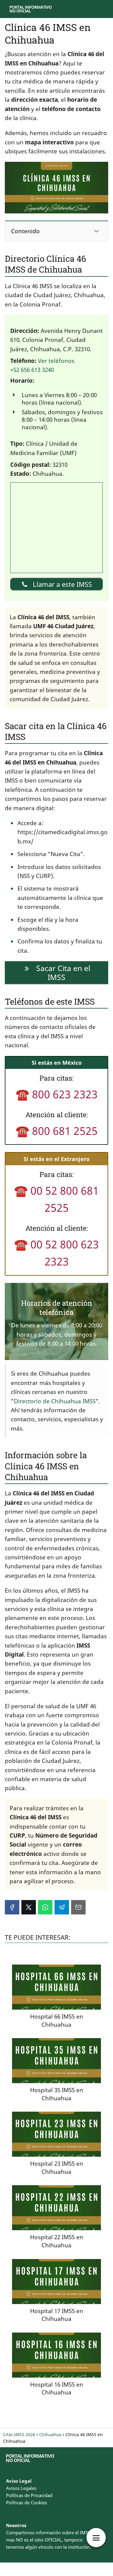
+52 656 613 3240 (32, 370)
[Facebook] (12, 1907)
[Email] (78, 1907)
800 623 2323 (65, 1094)
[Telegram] (62, 1907)
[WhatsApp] (45, 1907)
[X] (29, 1907)
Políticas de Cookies (27, 2502)
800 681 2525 (65, 1131)
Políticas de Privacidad (29, 2495)
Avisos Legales (21, 2488)
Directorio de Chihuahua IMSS (55, 1401)
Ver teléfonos (56, 361)
